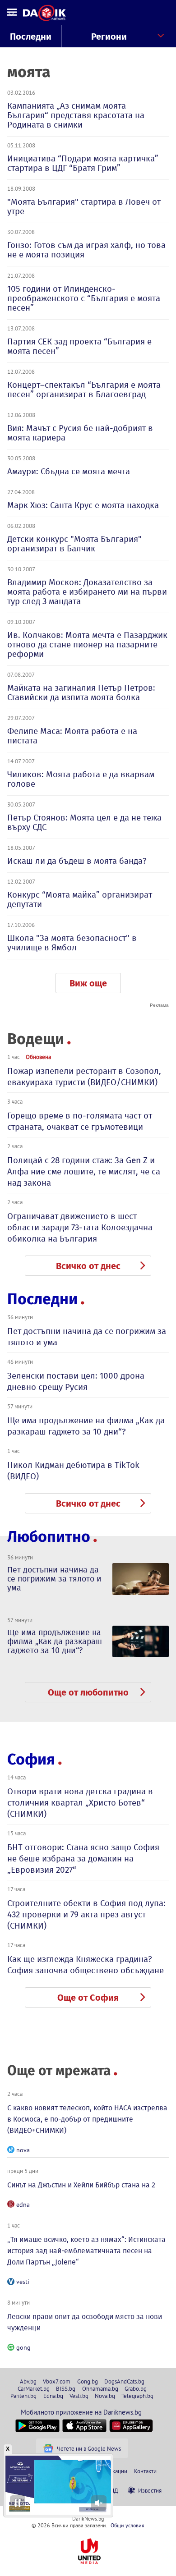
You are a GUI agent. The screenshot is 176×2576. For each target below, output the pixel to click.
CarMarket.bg (34, 2388)
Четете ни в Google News (89, 2448)
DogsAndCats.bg (124, 2381)
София (31, 1759)
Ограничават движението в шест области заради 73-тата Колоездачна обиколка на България (80, 1227)
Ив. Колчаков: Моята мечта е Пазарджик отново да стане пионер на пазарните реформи (87, 644)
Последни (31, 37)
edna (23, 2205)
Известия (150, 2490)
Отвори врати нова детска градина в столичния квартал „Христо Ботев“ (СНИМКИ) (80, 1803)
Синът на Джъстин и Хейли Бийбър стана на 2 (81, 2185)
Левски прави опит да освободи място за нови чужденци (85, 2322)
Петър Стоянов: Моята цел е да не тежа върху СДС (84, 822)
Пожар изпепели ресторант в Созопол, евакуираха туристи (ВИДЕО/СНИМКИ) (84, 1077)
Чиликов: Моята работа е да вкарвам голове (81, 779)
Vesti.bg (79, 2396)
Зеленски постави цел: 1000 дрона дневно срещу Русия (76, 1381)
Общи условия (127, 2525)
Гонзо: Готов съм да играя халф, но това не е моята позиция (86, 250)
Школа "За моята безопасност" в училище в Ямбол (72, 943)
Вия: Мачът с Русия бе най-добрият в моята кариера (80, 433)
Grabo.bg (136, 2388)
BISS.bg (66, 2388)
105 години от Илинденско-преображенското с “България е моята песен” (84, 298)
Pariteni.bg (23, 2396)
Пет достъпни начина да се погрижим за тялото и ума (87, 1337)
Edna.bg (53, 2396)
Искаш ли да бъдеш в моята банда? (77, 861)
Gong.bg (88, 2381)
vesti (23, 2282)
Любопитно (49, 1537)
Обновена (38, 1057)
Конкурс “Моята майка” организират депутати (80, 899)
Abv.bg (28, 2381)
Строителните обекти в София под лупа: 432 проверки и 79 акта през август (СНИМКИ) (86, 1914)
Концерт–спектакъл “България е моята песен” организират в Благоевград (84, 390)
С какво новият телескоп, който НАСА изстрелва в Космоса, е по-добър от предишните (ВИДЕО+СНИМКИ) (87, 2119)
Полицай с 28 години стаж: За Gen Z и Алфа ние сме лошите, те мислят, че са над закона (84, 1171)
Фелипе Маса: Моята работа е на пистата (72, 736)
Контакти (145, 2471)
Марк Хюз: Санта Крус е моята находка (83, 505)
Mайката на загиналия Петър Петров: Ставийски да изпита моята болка (81, 692)
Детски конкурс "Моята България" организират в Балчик (74, 544)
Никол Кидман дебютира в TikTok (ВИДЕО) (73, 1471)
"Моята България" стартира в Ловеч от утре (84, 206)
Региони (109, 37)
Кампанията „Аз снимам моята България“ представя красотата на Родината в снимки (76, 115)
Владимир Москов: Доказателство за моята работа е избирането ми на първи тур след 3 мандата (87, 592)
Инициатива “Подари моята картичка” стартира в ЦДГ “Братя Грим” (83, 163)
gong (23, 2347)
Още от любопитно (88, 1692)
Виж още (88, 983)
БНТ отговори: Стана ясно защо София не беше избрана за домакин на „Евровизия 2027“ (83, 1859)
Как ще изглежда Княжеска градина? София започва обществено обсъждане (86, 1965)
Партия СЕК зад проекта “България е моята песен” (79, 346)
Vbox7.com (57, 2381)
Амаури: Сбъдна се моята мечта (69, 471)
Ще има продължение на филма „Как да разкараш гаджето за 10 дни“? (86, 1426)
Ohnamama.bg (100, 2388)
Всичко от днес (88, 1266)
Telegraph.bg (137, 2396)
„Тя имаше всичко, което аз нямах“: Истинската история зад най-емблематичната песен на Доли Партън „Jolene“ (86, 2251)
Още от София (88, 1998)
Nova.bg (105, 2396)
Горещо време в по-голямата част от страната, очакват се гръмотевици (80, 1121)
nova (23, 2150)
